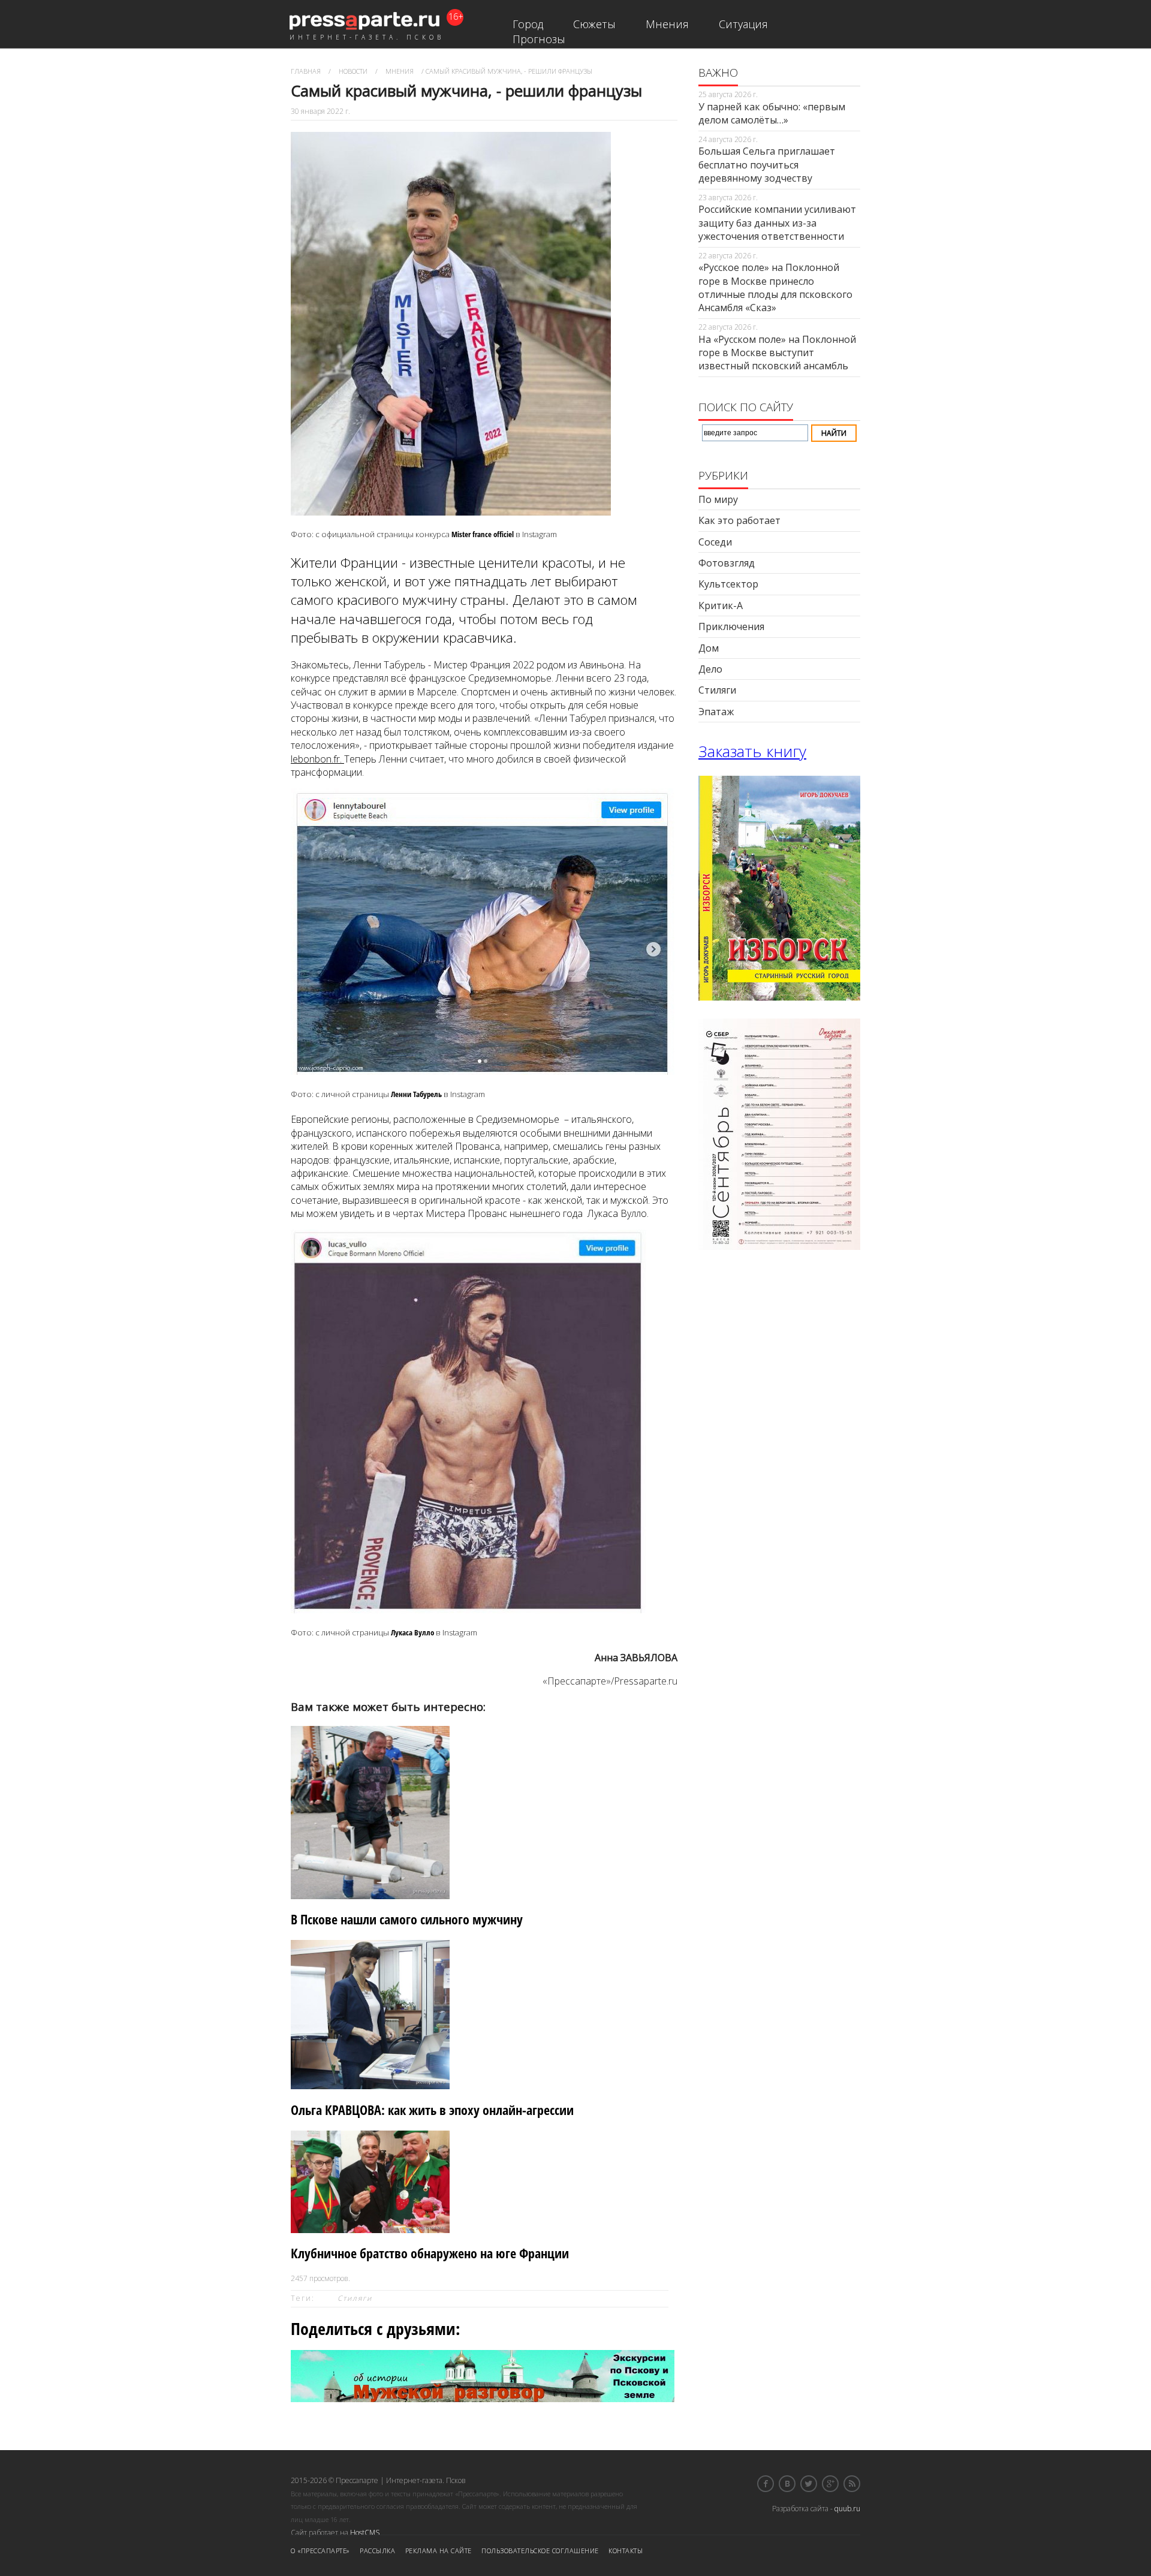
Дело (710, 669)
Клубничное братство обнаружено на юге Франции (430, 2253)
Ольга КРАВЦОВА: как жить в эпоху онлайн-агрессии (432, 2110)
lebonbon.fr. (317, 759)
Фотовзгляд (727, 563)
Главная (306, 71)
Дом (709, 648)
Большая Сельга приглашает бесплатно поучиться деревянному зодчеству (767, 165)
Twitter (809, 2484)
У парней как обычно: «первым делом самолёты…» (772, 113)
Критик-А (721, 605)
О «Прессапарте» (320, 2551)
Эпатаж (716, 712)
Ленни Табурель (416, 1094)
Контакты (626, 2551)
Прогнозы (539, 39)
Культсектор (728, 584)
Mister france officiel (483, 534)
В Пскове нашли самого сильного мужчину (407, 1919)
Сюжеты (594, 24)
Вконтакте (787, 2484)
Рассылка (377, 2551)
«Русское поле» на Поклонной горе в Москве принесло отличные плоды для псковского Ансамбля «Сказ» (775, 287)
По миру (718, 499)
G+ (830, 2484)
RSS (852, 2484)
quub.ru (847, 2509)
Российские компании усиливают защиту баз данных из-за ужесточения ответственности (777, 223)
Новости (353, 71)
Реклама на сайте (439, 2551)
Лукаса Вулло (412, 1632)
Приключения (731, 626)
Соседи (715, 542)
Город (528, 24)
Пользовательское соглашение (540, 2551)
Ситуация (743, 24)
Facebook (766, 2484)
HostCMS (365, 2533)
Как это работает (739, 520)
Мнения (667, 24)
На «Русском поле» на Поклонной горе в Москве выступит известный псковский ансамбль (777, 353)
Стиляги (355, 2298)
